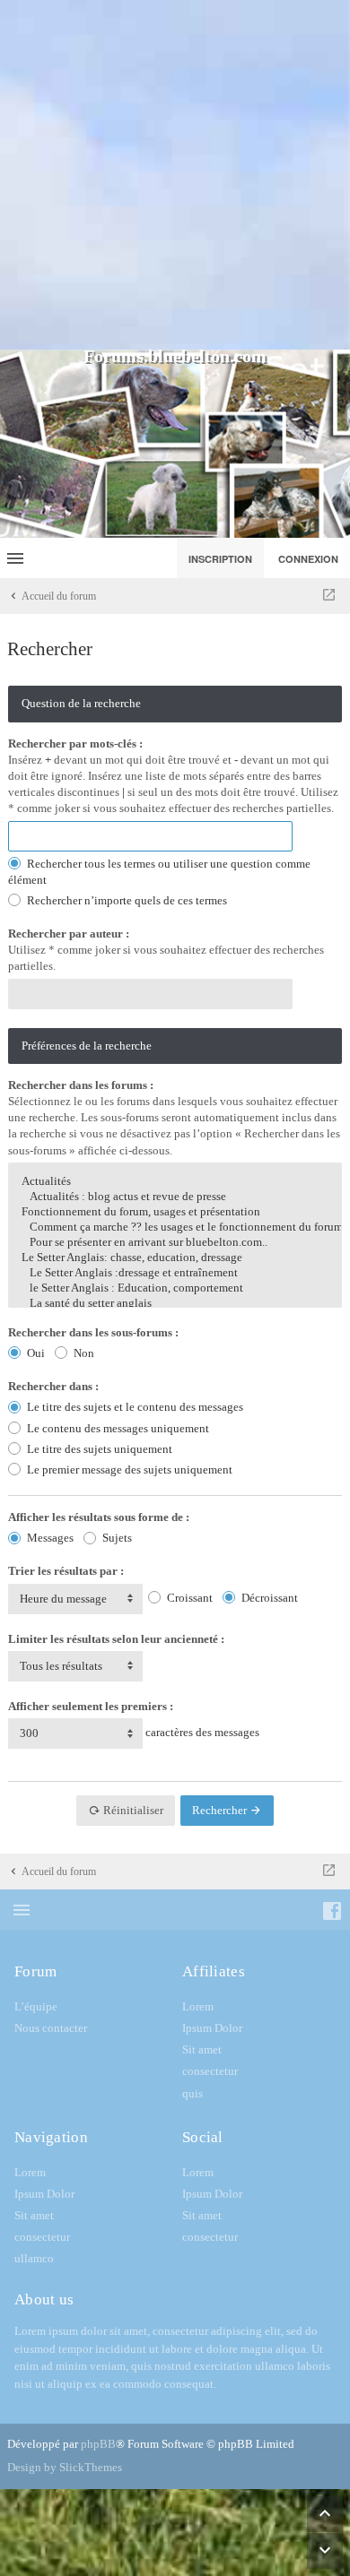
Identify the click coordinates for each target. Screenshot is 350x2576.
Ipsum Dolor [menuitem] (212, 2028)
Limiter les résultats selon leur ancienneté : (116, 1639)
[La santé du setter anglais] (175, 1304)
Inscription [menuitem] (220, 559)
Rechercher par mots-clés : (75, 743)
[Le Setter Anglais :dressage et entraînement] (175, 1273)
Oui (35, 1353)
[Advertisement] (175, 175)
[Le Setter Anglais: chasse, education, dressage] (175, 1258)
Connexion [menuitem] (308, 559)
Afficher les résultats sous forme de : (99, 1517)
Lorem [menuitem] (198, 2006)
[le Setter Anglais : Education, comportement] (175, 1288)
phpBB (98, 2444)
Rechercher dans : (53, 1386)
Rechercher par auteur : (69, 934)
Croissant (188, 1598)
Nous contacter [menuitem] (51, 2028)
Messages (49, 1538)
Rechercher (221, 1810)
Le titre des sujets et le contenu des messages (134, 1407)
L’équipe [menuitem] (36, 2006)
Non (83, 1353)
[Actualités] (175, 1182)
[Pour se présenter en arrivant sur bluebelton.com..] (175, 1243)
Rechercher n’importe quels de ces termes (126, 900)
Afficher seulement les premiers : (91, 1706)
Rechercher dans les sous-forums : (93, 1332)
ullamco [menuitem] (34, 2258)
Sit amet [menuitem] (202, 2049)
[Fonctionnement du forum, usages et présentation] (175, 1212)
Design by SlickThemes (65, 2467)
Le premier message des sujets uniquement (128, 1470)
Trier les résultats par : (66, 1571)
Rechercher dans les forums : (81, 1085)
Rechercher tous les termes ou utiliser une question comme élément (159, 872)
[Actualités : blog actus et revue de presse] (175, 1197)
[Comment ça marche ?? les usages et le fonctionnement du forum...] (175, 1227)
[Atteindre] (329, 596)
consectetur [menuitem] (210, 2071)
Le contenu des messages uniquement (117, 1428)
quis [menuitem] (192, 2093)
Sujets (116, 1538)
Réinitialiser (132, 1810)
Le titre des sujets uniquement (98, 1449)
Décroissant (268, 1598)
